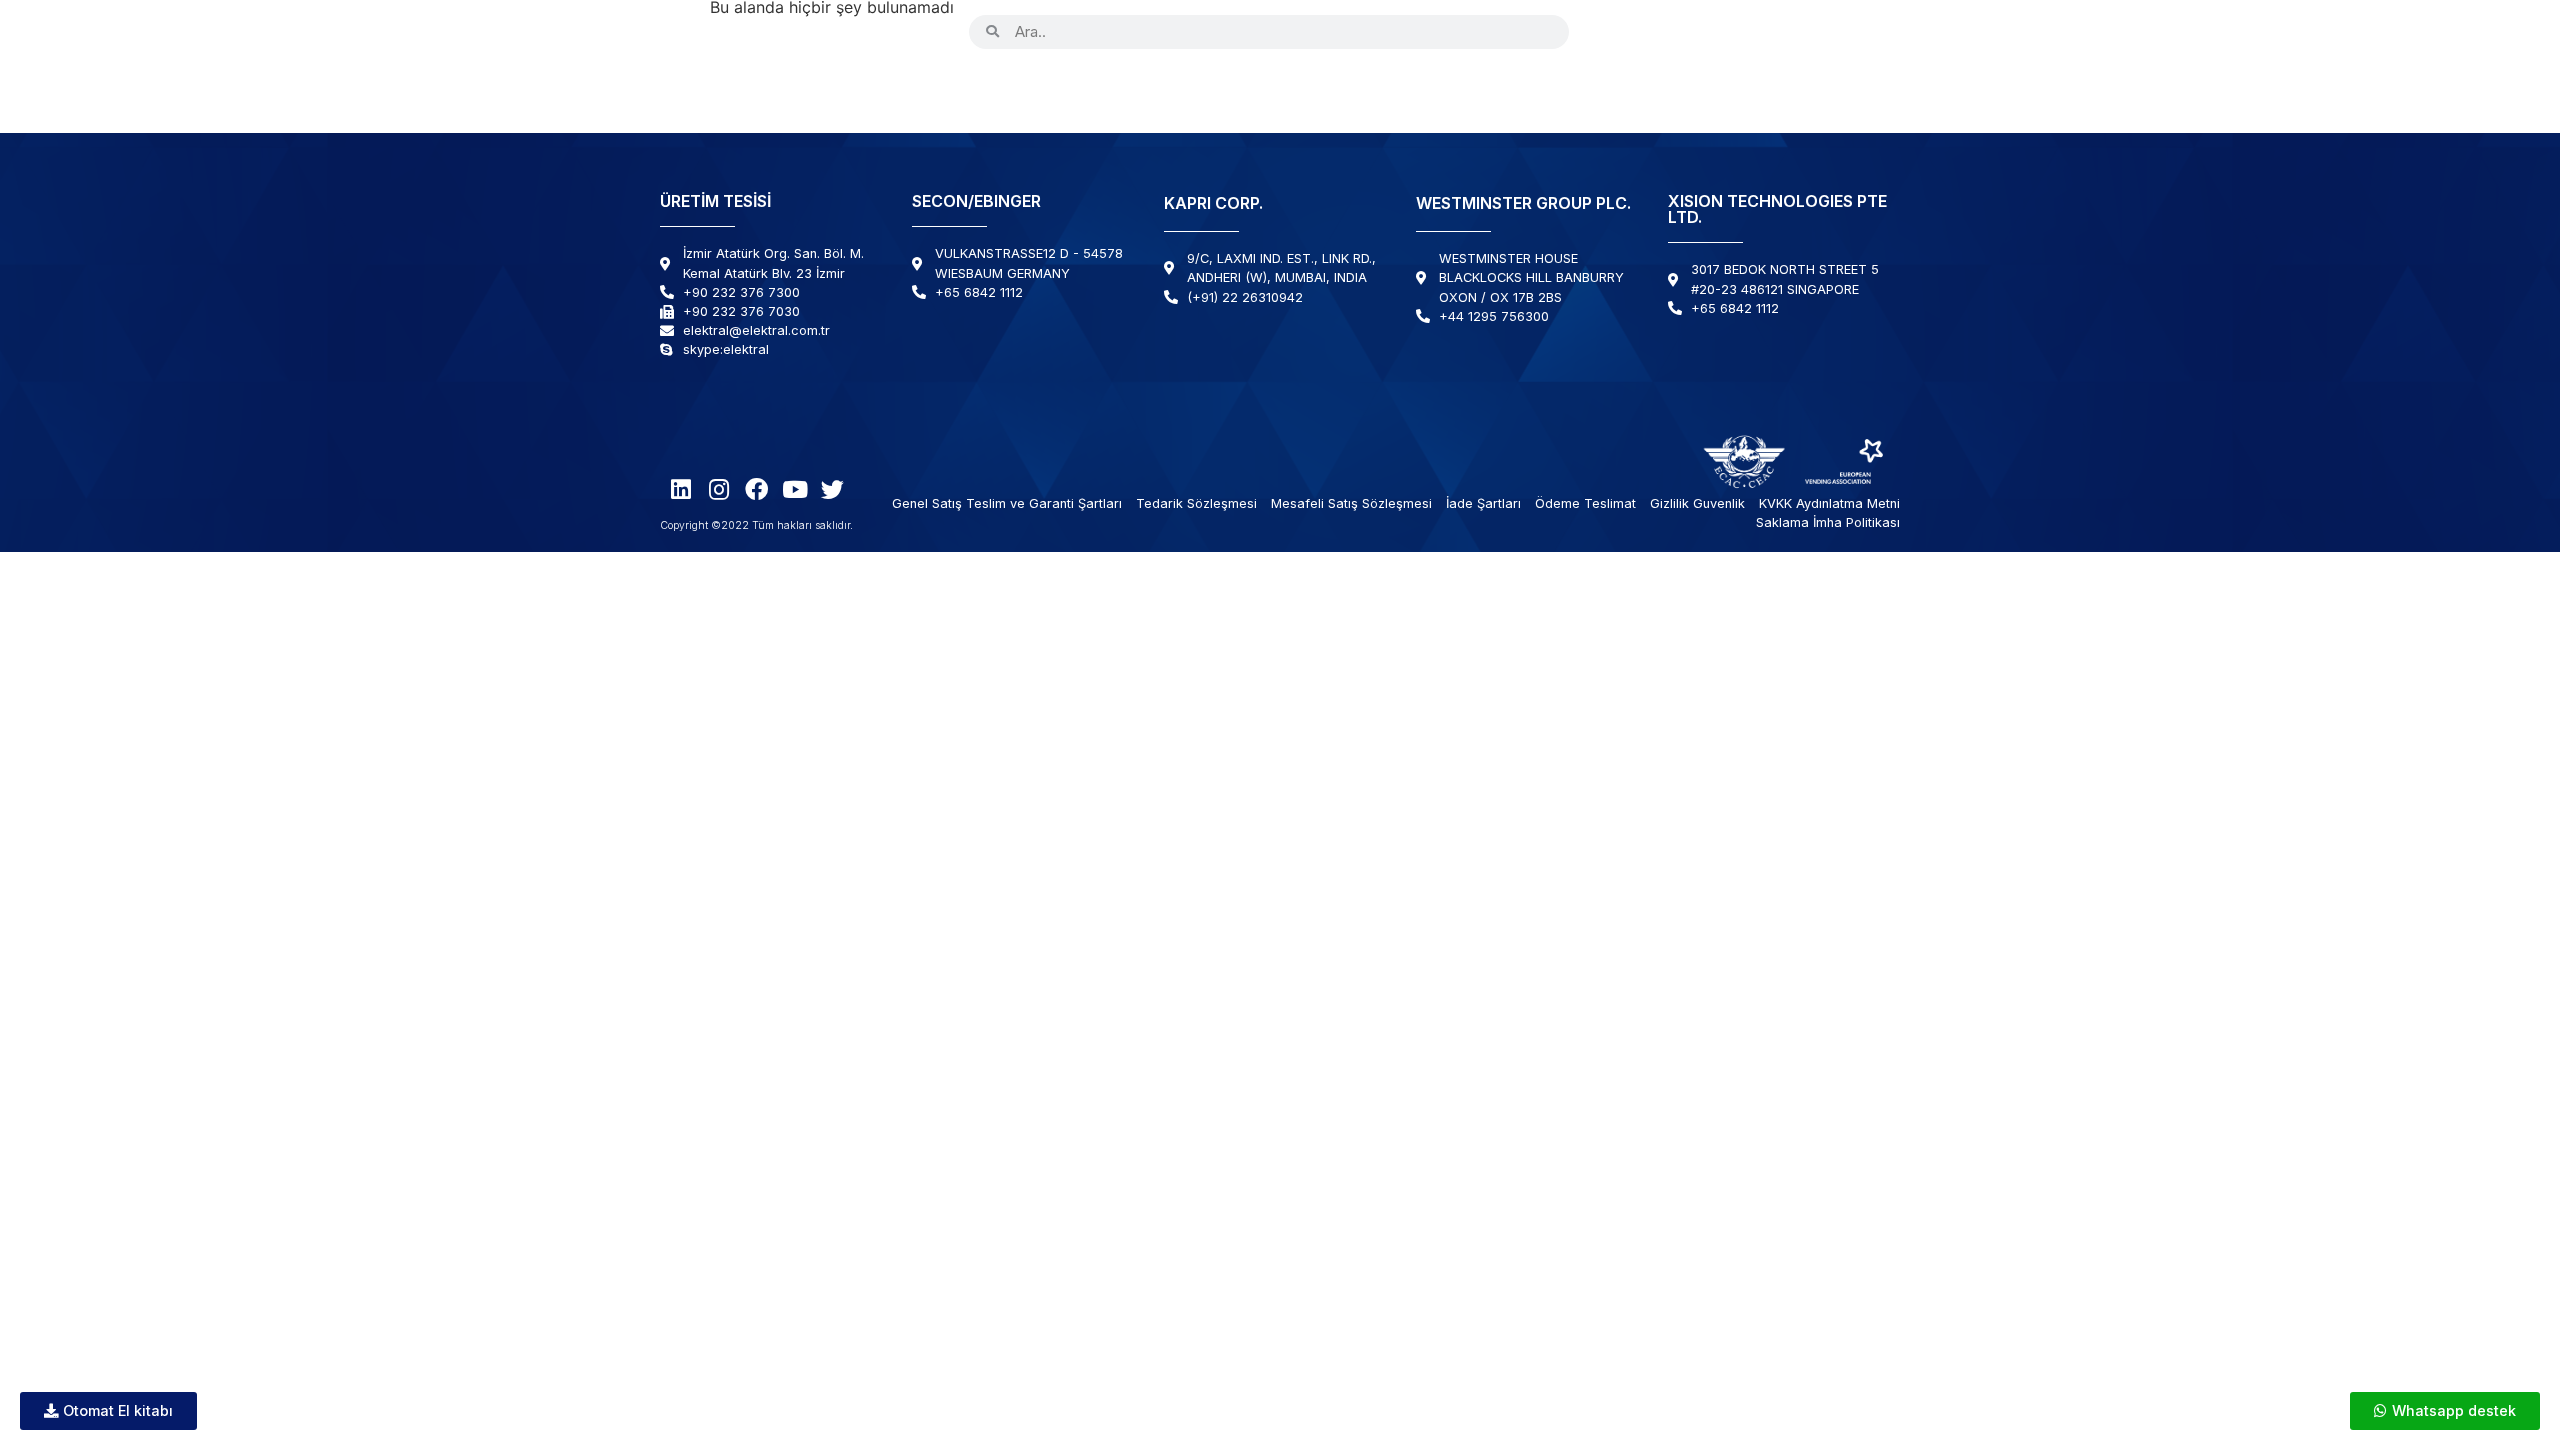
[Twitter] (1763, 31)
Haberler (1740, 88)
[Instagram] (1649, 31)
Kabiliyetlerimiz (1249, 88)
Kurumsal (1091, 88)
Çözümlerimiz (1412, 88)
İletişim (1845, 88)
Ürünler (966, 88)
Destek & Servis (1573, 88)
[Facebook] (1687, 31)
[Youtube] (1725, 31)
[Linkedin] (1611, 31)
